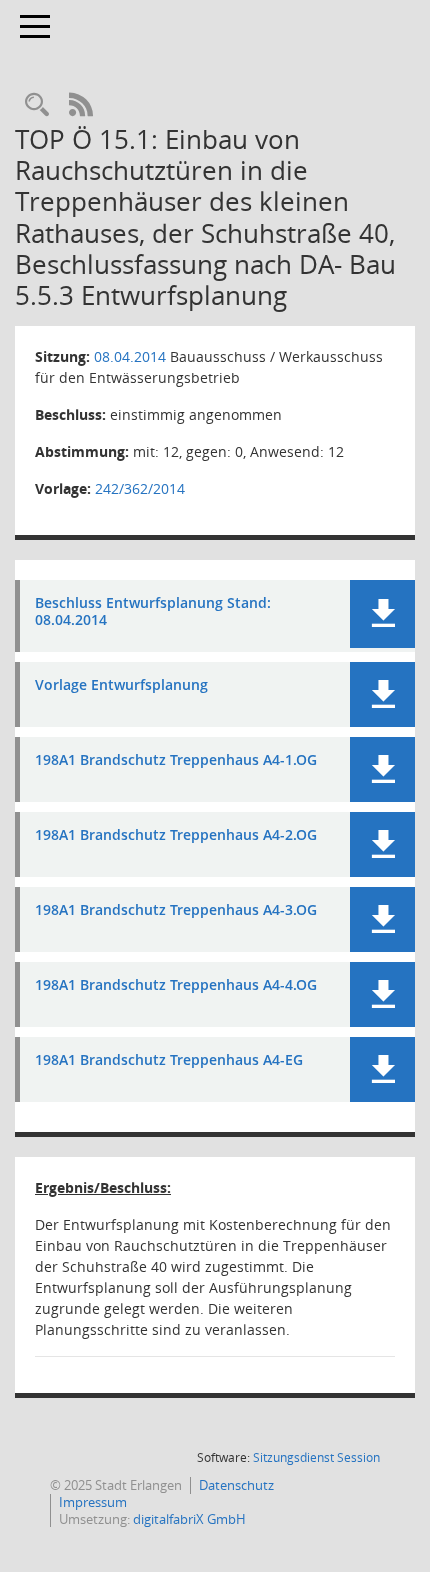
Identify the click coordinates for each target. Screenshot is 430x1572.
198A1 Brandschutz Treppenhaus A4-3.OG (176, 910)
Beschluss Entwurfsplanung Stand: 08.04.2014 (153, 612)
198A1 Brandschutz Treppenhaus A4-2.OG (176, 835)
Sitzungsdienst (316, 1457)
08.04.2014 (130, 356)
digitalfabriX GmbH (189, 1519)
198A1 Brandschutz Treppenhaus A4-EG (169, 1060)
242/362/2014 (140, 488)
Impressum (93, 1502)
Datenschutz (236, 1485)
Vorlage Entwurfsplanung (121, 685)
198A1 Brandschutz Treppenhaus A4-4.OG (176, 985)
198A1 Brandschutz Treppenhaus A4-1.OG (176, 760)
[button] (382, 614)
